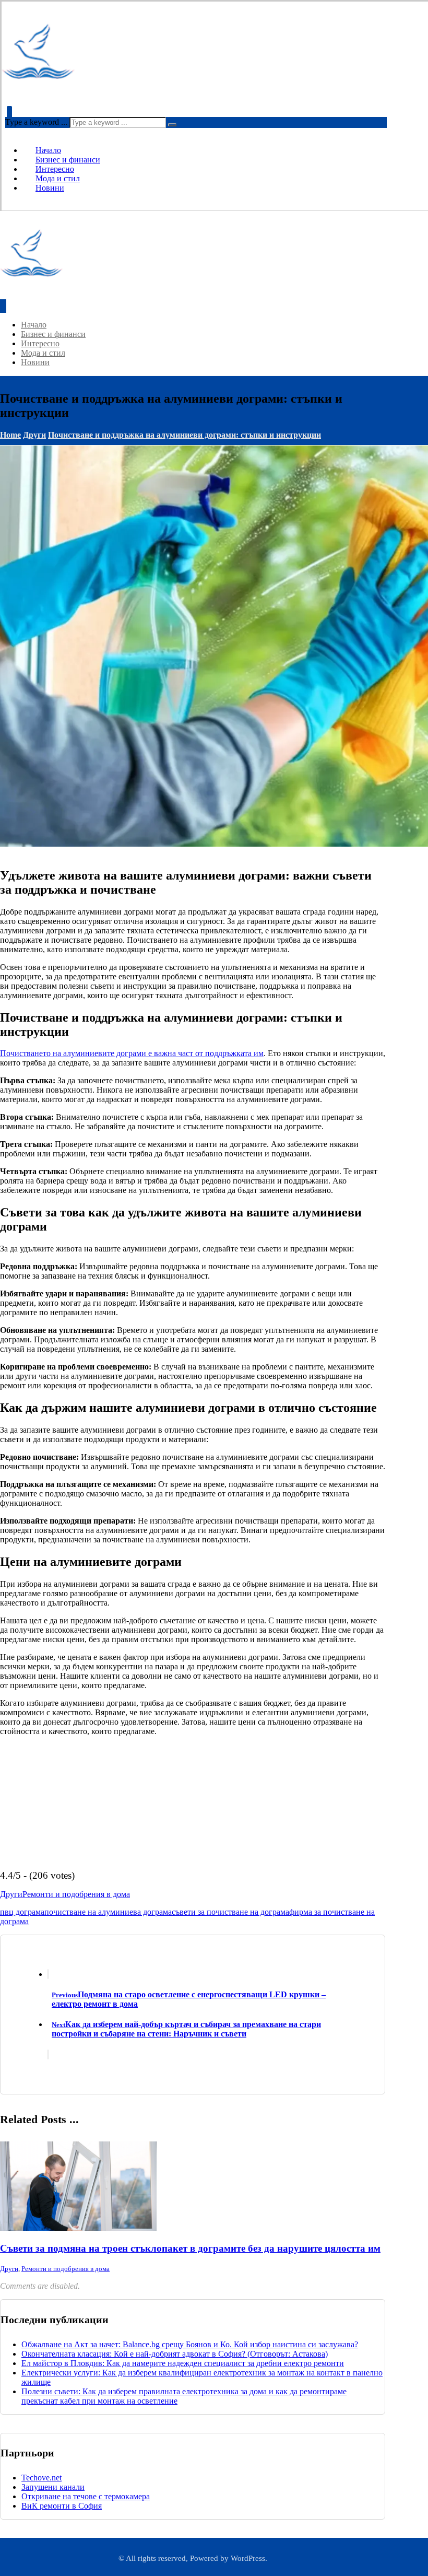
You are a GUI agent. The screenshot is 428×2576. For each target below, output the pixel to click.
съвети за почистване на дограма (230, 1912)
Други (11, 1894)
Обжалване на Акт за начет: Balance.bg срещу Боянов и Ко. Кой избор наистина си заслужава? (190, 2344)
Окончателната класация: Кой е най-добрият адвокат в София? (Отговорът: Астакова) (175, 2354)
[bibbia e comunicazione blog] (38, 85)
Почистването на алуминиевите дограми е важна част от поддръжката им (132, 1053)
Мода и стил (58, 178)
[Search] (172, 125)
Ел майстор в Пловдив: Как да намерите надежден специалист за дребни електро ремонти (183, 2363)
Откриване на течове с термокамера (86, 2496)
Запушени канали (53, 2487)
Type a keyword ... (36, 122)
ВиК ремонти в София (62, 2506)
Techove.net (41, 2478)
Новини (50, 188)
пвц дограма (22, 1912)
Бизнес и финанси (68, 160)
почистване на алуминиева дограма (108, 1912)
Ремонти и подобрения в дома (76, 1894)
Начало (48, 150)
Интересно (55, 169)
